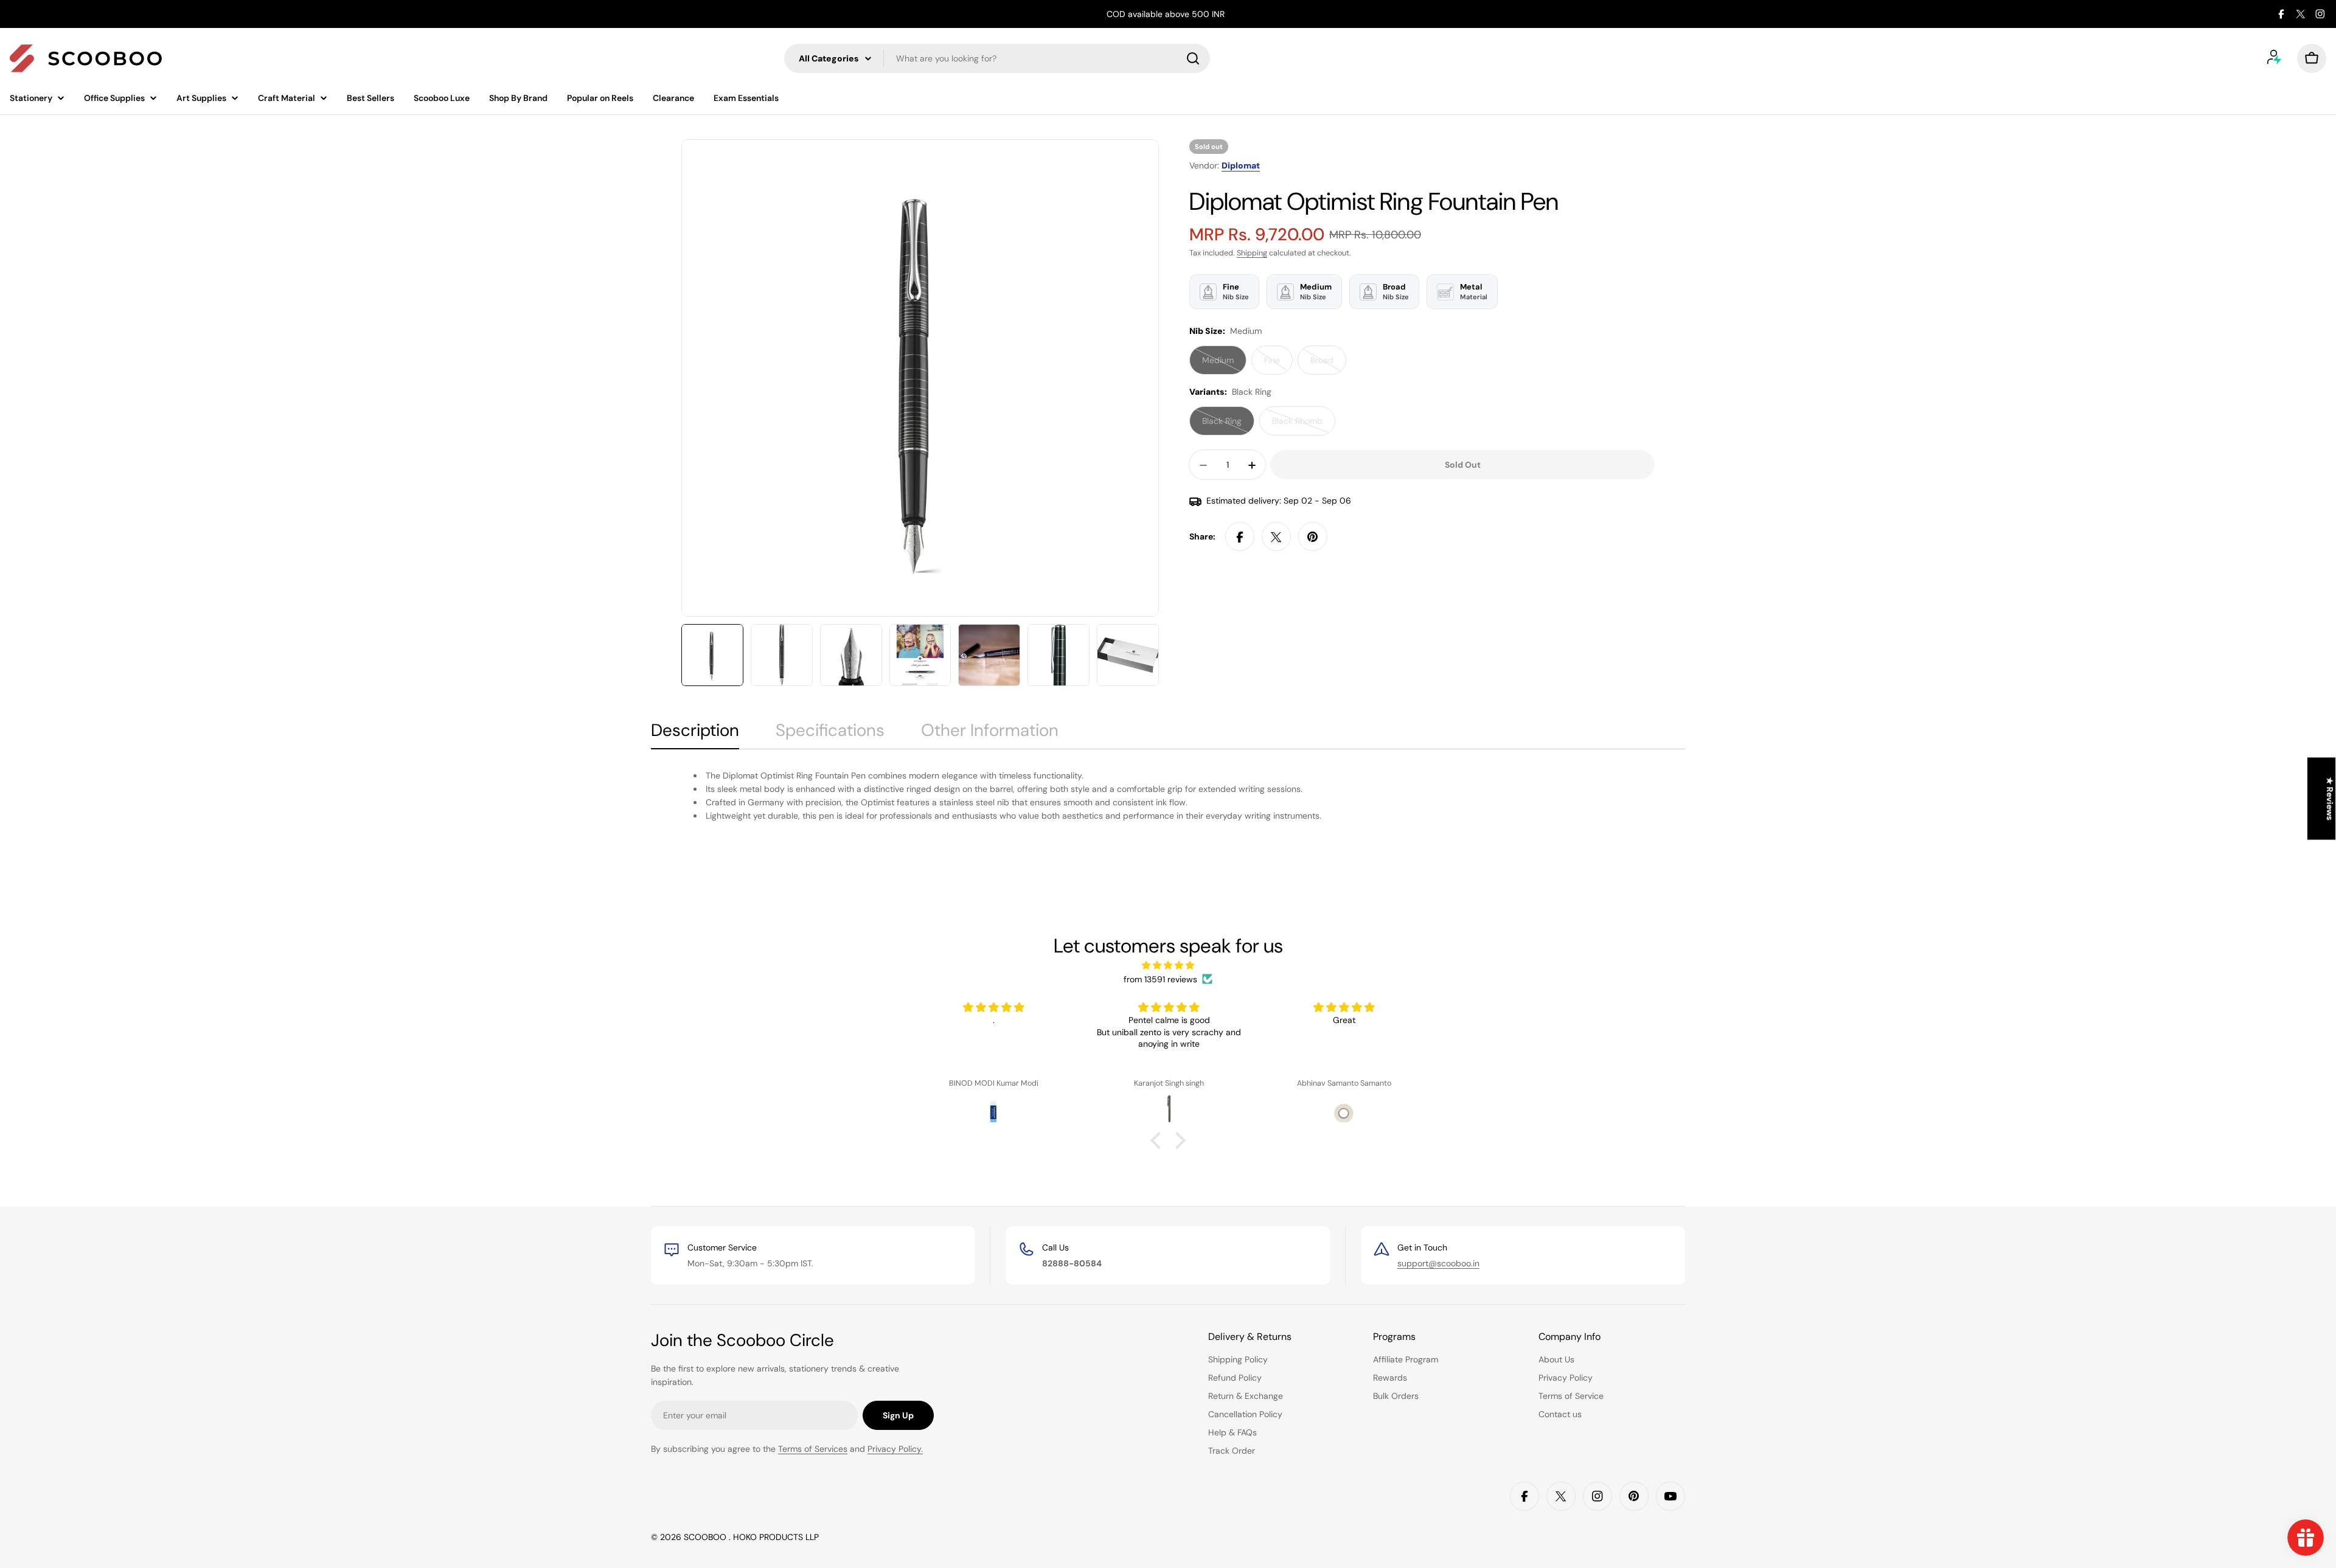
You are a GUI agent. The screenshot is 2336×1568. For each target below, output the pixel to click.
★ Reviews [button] (2330, 799)
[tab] (695, 734)
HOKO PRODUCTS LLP (776, 1537)
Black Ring (1228, 426)
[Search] (1193, 58)
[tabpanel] (1168, 796)
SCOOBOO (706, 1537)
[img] (1168, 965)
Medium (1224, 365)
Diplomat (1241, 165)
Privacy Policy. (895, 1449)
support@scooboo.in (1438, 1263)
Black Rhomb (1304, 426)
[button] (1159, 1140)
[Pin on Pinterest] (1313, 537)
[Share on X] (1276, 537)
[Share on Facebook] (1240, 537)
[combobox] (997, 58)
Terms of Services (813, 1449)
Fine (1278, 365)
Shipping (1252, 253)
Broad (1328, 365)
